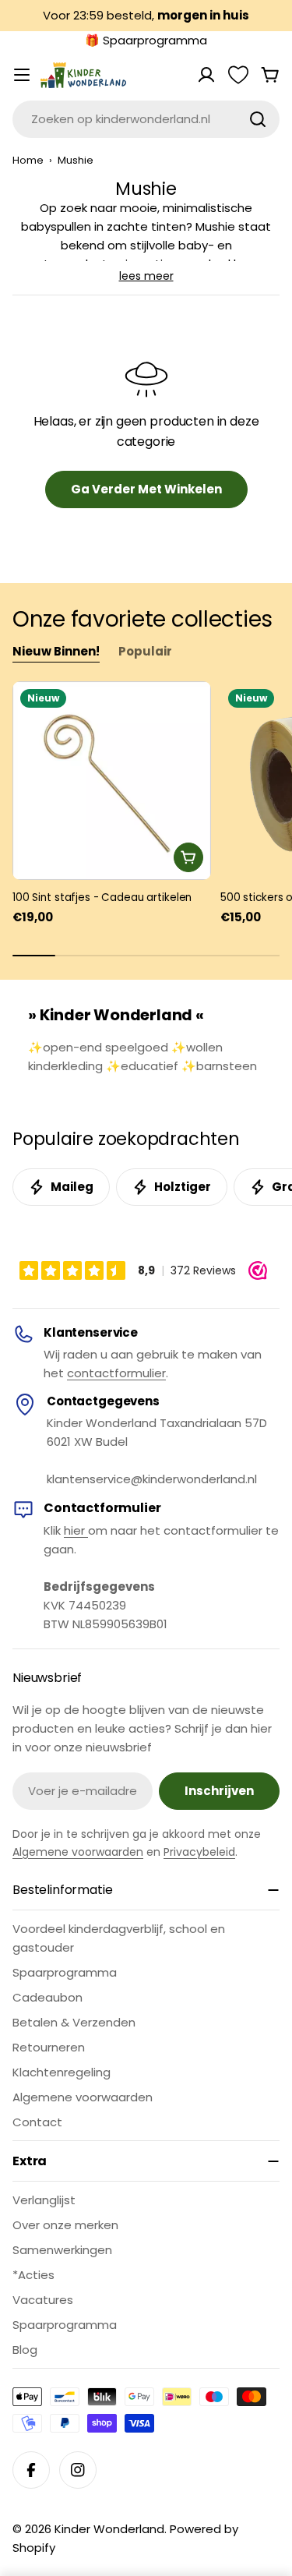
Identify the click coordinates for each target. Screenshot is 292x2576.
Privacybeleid (199, 1852)
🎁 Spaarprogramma (146, 40)
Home (28, 160)
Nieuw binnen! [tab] (56, 651)
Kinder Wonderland (109, 2529)
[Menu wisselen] (22, 75)
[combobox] (146, 119)
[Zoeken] (258, 119)
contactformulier (116, 1373)
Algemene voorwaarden (78, 1852)
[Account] (206, 75)
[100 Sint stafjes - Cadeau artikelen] (112, 781)
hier (76, 1530)
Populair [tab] (145, 651)
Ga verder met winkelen (146, 489)
